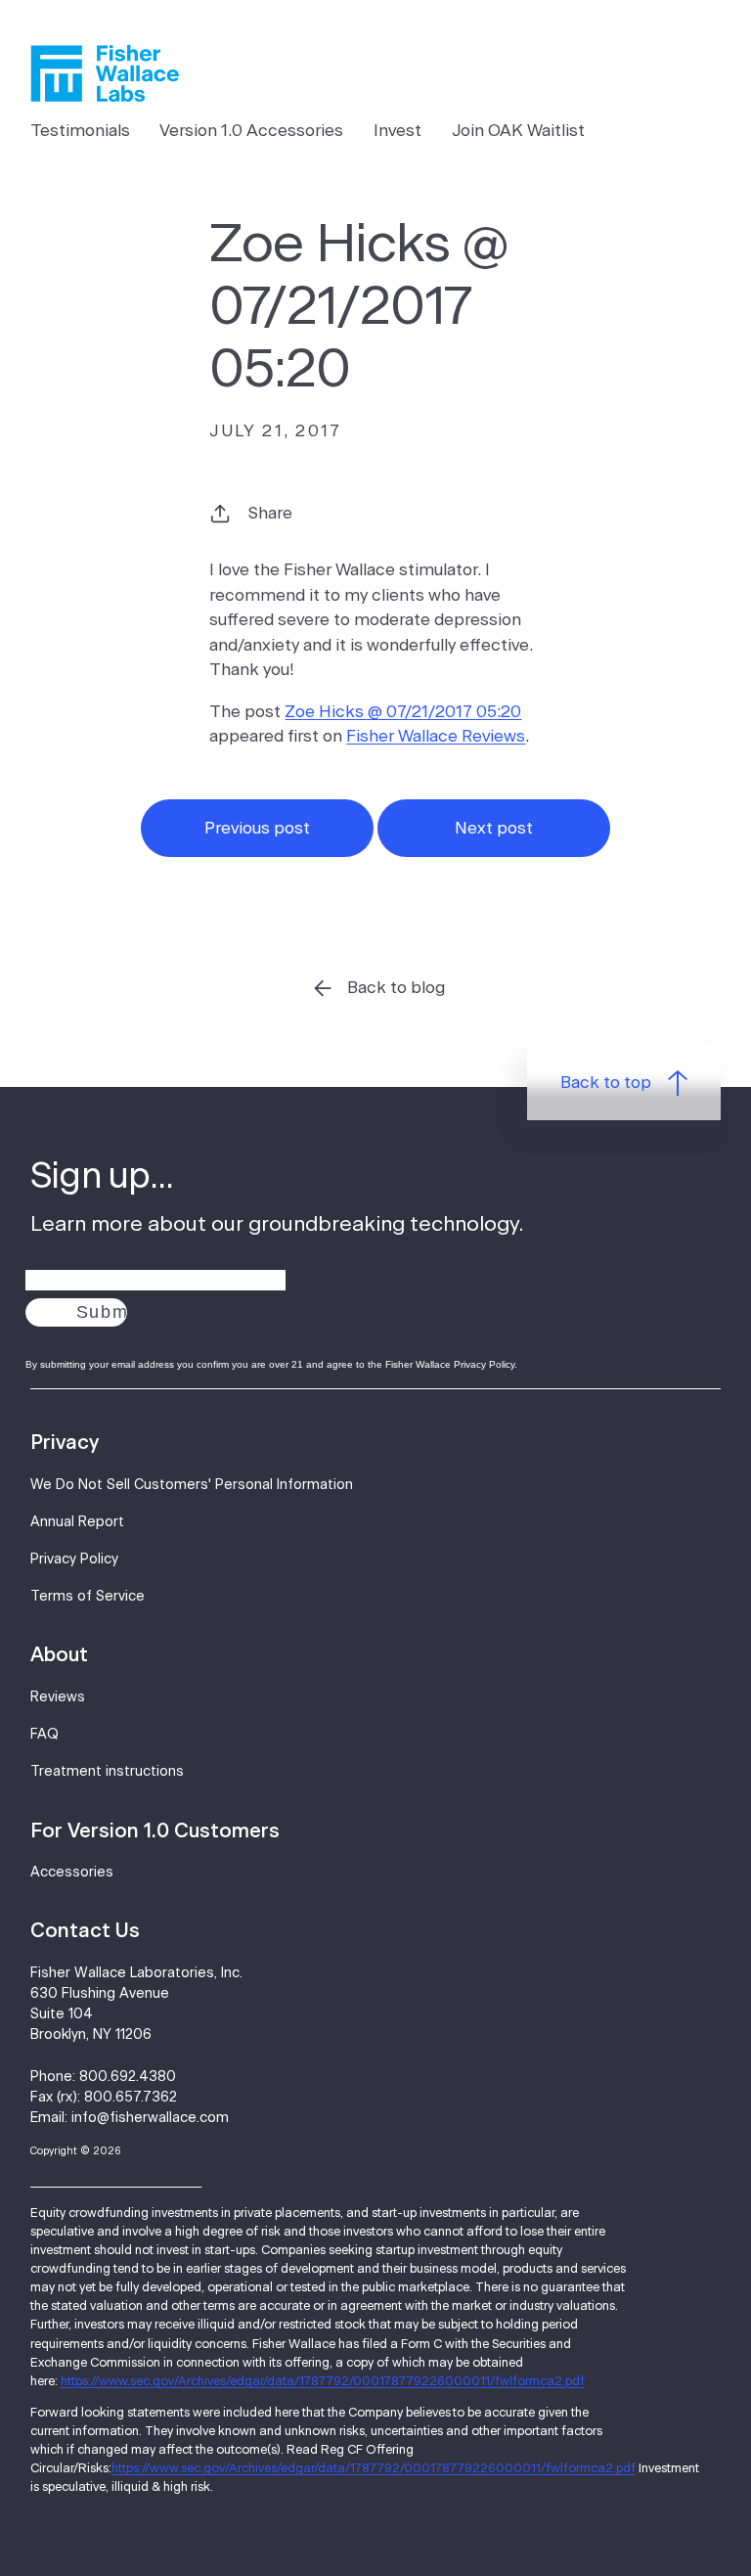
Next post (494, 828)
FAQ (44, 1735)
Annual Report (77, 1522)
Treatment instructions (107, 1772)
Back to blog (396, 988)
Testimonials (80, 131)
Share (270, 513)
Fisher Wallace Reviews (436, 736)
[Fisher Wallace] (105, 73)
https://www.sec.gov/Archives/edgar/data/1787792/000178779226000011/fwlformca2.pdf (323, 2382)
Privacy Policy (74, 1559)
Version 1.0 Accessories (251, 131)
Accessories (72, 1873)
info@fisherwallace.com (150, 2118)
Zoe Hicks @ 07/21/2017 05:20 (403, 712)
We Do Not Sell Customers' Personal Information (192, 1485)
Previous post (257, 828)
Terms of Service (88, 1597)
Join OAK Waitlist (518, 131)
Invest (398, 131)
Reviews (58, 1697)
